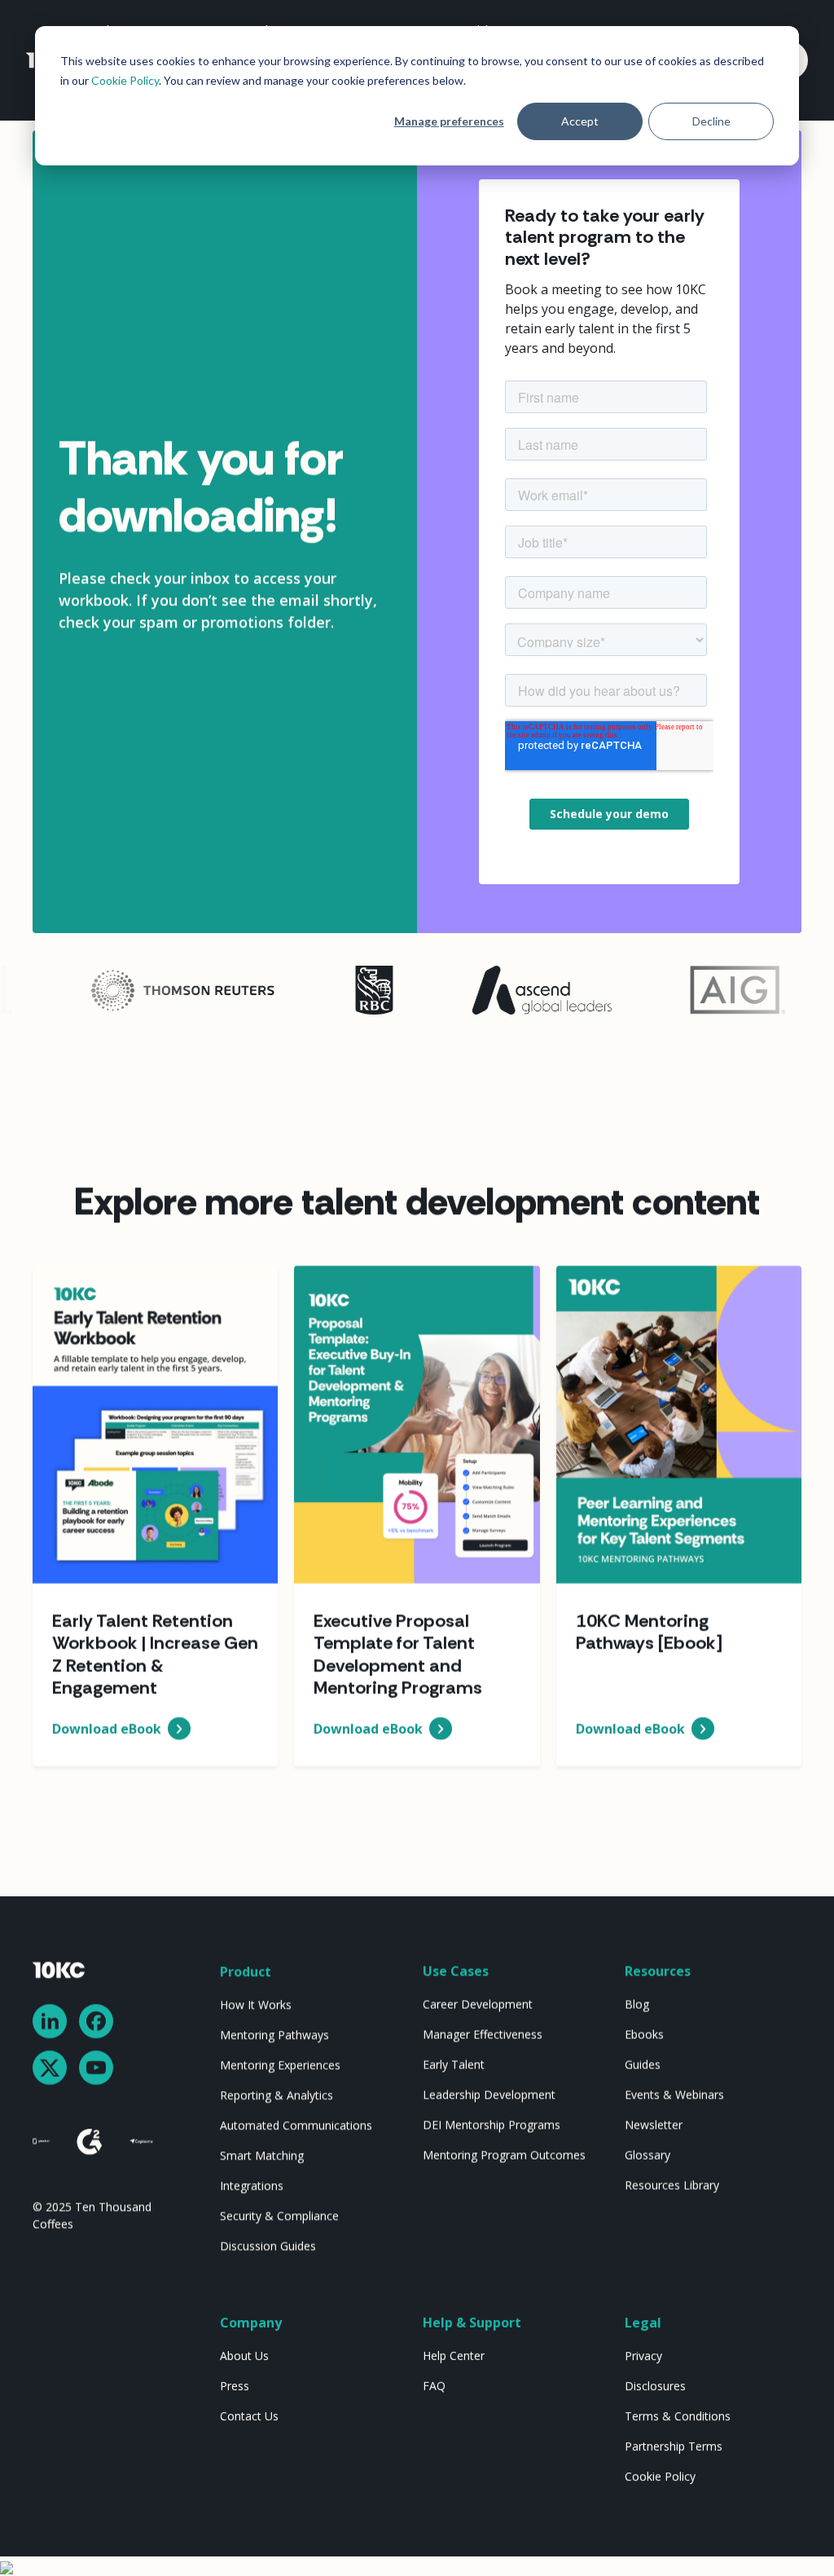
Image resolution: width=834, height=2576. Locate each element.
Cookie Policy (125, 80)
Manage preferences (449, 121)
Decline (711, 121)
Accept (580, 121)
